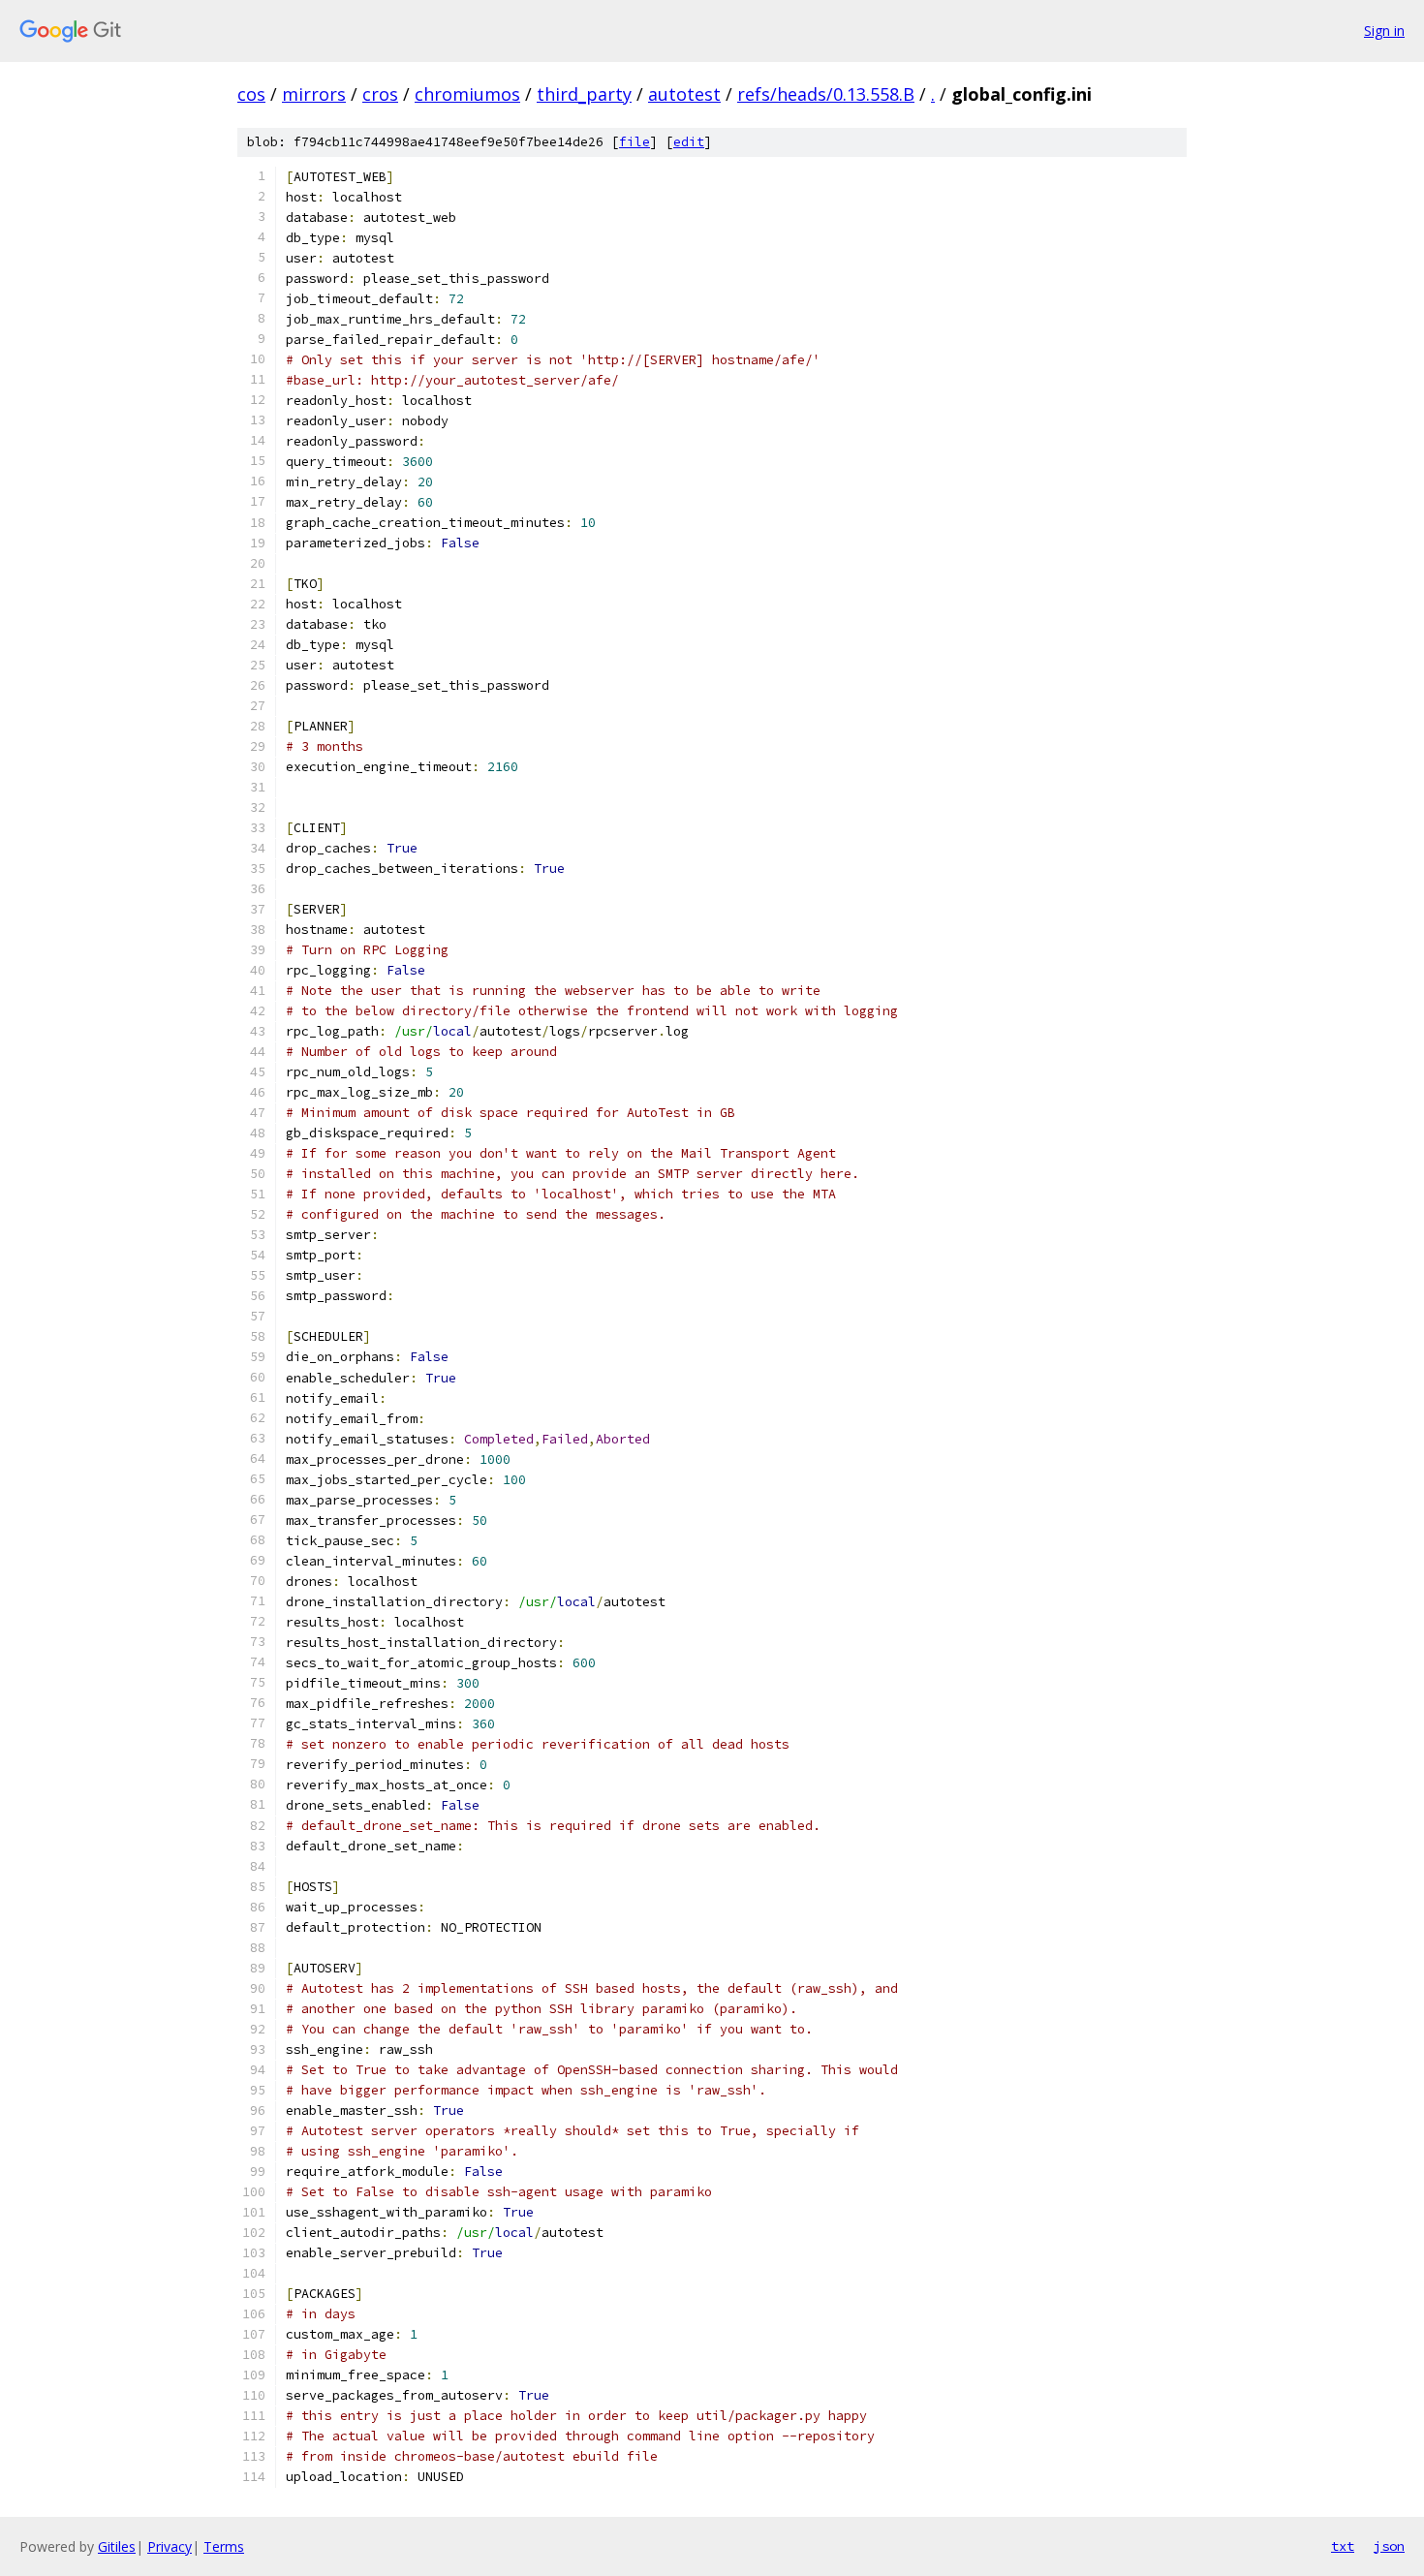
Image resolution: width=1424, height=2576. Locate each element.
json (1389, 2546)
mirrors (314, 94)
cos (251, 94)
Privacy (170, 2546)
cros (380, 94)
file (635, 142)
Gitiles (117, 2546)
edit (689, 142)
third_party (584, 94)
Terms (224, 2546)
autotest (684, 94)
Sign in (1384, 31)
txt (1343, 2546)
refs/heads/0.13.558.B (826, 94)
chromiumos (467, 94)
